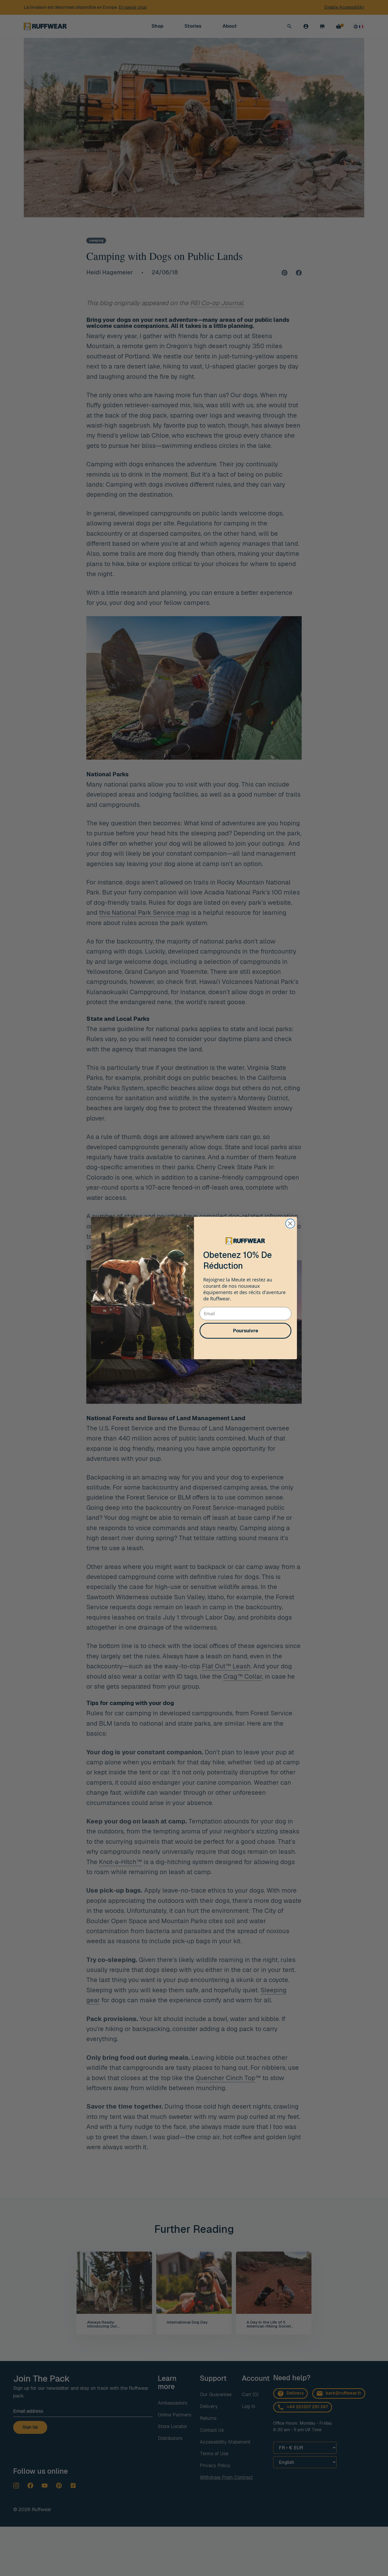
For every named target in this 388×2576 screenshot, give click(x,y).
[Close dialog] (290, 1224)
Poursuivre (246, 1331)
